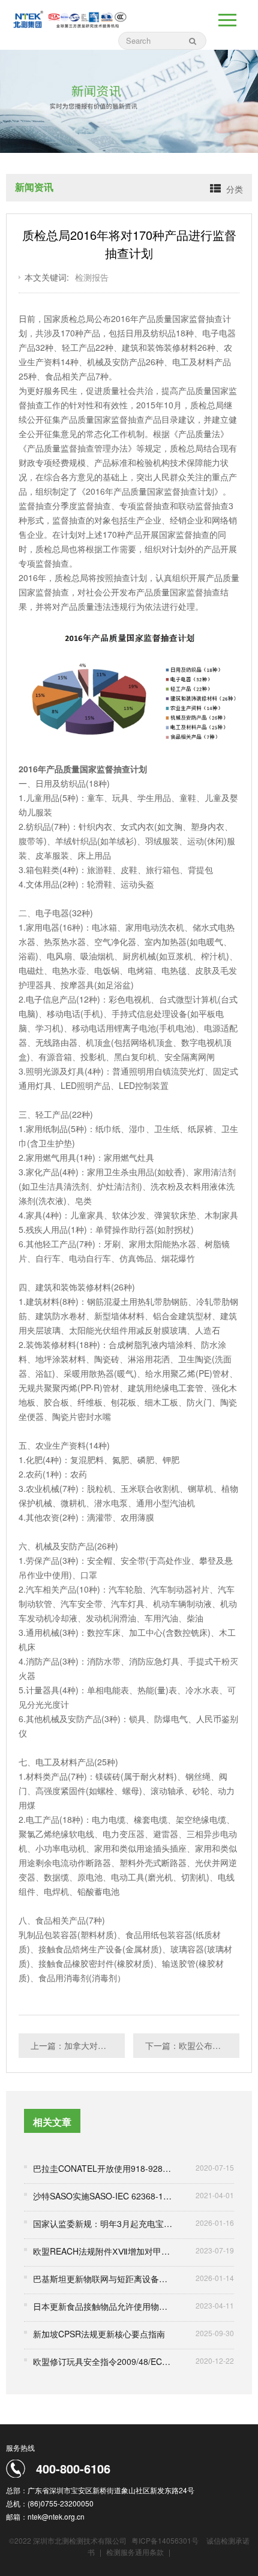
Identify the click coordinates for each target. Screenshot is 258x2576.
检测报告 (92, 277)
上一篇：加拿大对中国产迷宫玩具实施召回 (78, 2045)
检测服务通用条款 (136, 2552)
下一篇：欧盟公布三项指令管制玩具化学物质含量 (192, 2045)
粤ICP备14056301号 (165, 2540)
